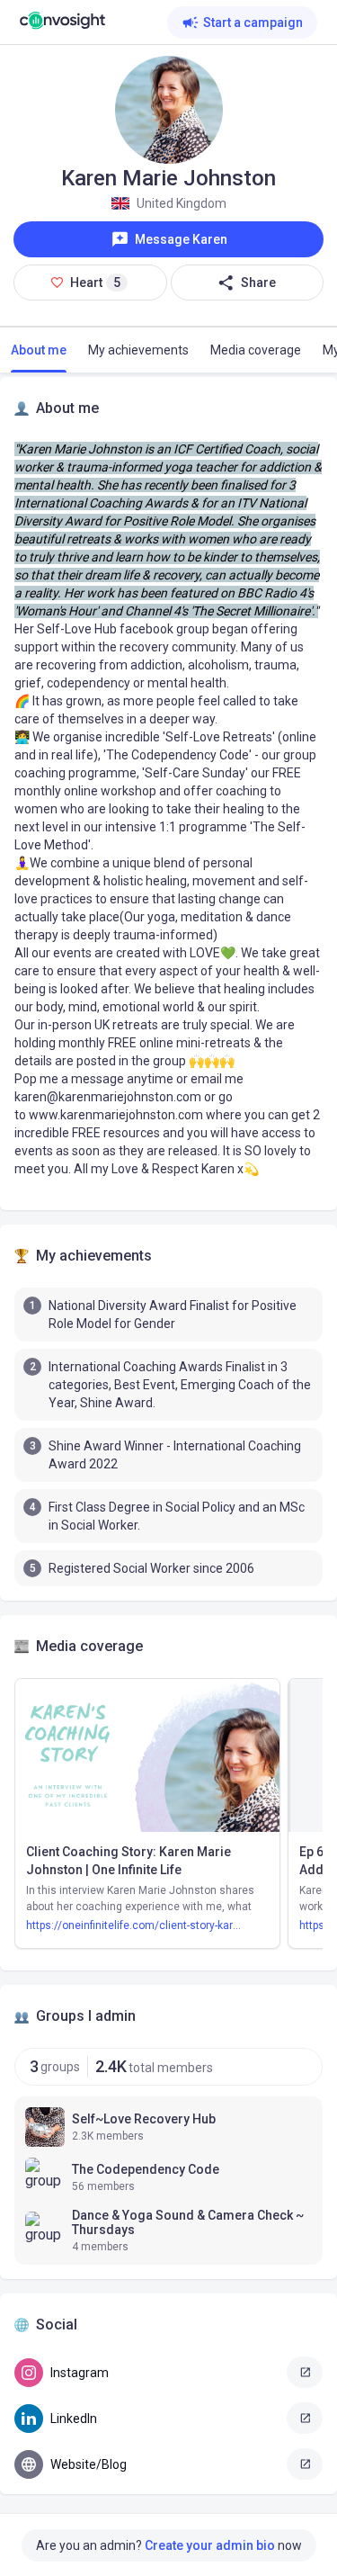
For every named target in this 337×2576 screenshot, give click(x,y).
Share (258, 283)
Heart (98, 288)
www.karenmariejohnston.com (116, 1115)
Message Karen (181, 239)
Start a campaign (253, 22)
